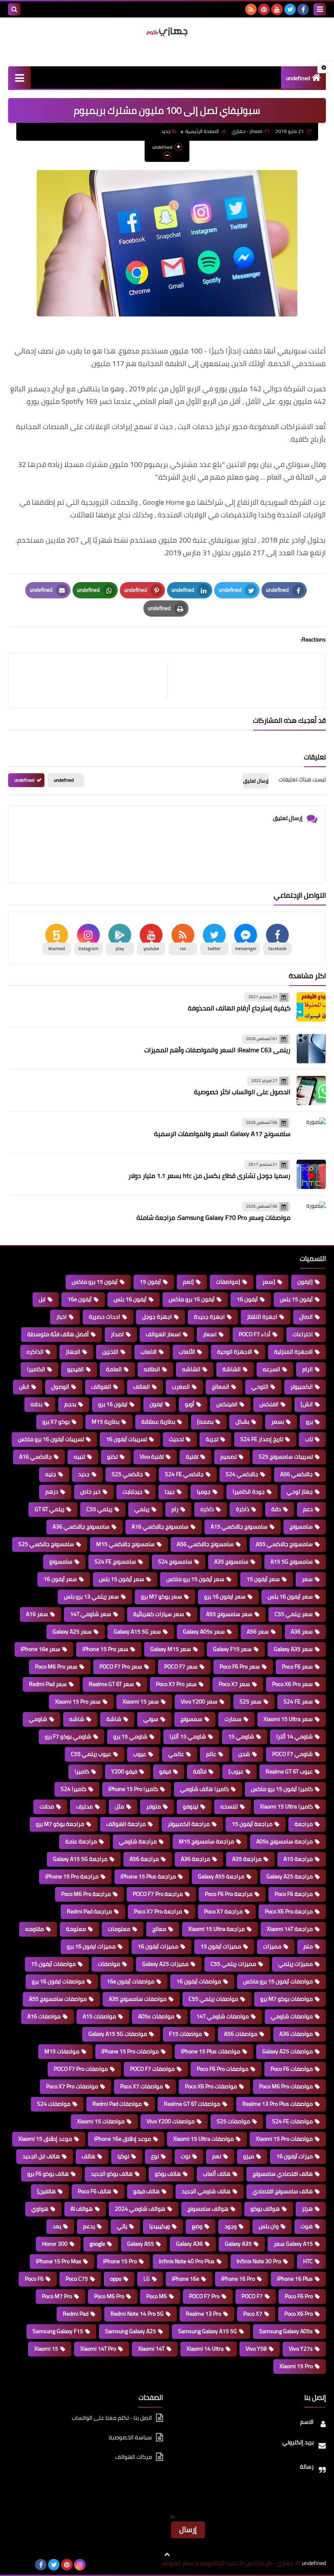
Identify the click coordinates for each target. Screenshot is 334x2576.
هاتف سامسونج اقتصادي (283, 2191)
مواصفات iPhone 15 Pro (130, 2051)
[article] (92, 680)
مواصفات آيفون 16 (199, 1981)
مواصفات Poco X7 (142, 2086)
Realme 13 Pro (203, 2314)
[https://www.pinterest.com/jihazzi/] (28, 2565)
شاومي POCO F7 (292, 1754)
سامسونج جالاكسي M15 (125, 1544)
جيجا (170, 1492)
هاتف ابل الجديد (41, 2156)
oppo (116, 2279)
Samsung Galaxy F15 (58, 2331)
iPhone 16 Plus (295, 2279)
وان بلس (269, 2226)
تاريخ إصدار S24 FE (262, 1439)
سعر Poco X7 (234, 1684)
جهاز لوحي (300, 1492)
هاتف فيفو (146, 2191)
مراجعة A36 (196, 1859)
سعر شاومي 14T (91, 1614)
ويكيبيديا (159, 2226)
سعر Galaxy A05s (204, 1632)
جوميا (204, 1492)
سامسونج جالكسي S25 (46, 1544)
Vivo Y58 (256, 2349)
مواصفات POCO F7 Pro (81, 2069)
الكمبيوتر (302, 1387)
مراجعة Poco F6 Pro (229, 1894)
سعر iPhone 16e (41, 1649)
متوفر (154, 1806)
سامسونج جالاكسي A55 (284, 1544)
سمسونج (191, 1719)
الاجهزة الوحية (235, 1352)
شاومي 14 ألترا (294, 1736)
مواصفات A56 (241, 2034)
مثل (120, 1806)
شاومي (38, 1719)
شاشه (77, 1719)
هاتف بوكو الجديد (112, 2174)
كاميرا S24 (74, 1789)
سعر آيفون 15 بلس (122, 1579)
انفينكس (227, 1404)
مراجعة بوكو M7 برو (60, 1824)
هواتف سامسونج (208, 2209)
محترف (85, 1806)
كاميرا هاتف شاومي (204, 1789)
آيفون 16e (80, 1299)
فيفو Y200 (124, 1771)
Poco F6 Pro (299, 2296)
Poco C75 (77, 2279)
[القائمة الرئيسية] (19, 77)
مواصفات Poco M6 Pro (286, 2086)
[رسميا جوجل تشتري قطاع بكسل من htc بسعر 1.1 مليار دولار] (311, 1174)
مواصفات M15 (62, 2051)
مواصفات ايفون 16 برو (58, 1981)
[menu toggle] (320, 9)
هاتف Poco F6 (94, 2191)
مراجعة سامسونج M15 (207, 1841)
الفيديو (76, 1369)
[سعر (269, 1282)
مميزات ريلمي (296, 1964)
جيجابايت (133, 1492)
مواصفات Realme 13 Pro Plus (278, 2104)
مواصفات (109, 1964)
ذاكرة (243, 1509)
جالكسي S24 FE (184, 1474)
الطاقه (152, 1369)
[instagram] (80, 2565)
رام (175, 1509)
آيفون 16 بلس (130, 1299)
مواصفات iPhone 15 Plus (211, 2051)
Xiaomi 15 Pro (296, 2366)
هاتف (89, 2156)
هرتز (307, 2209)
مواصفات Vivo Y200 (171, 2121)
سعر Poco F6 (297, 1666)
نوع (155, 2156)
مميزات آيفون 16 (158, 1946)
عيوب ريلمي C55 (91, 1754)
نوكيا (123, 2156)
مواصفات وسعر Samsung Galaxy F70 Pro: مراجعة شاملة (213, 1217)
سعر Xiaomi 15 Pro (78, 1701)
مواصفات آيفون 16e (131, 1981)
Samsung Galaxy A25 (131, 2331)
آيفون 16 (247, 1299)
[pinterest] (264, 9)
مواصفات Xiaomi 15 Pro (284, 2139)
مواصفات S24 (54, 2104)
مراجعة (304, 1824)
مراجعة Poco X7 (223, 1911)
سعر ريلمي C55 (294, 1614)
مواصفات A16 (44, 2016)
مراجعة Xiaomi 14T (290, 1929)
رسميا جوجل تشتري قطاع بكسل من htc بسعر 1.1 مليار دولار (209, 1176)
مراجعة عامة (81, 1841)
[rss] (251, 9)
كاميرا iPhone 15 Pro (133, 1789)
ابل (42, 1299)
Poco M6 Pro (109, 2296)
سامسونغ (61, 1562)
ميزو (249, 2156)
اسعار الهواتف (163, 1334)
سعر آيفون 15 (263, 1579)
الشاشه (191, 1369)
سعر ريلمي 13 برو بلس (91, 1597)
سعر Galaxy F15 (232, 1649)
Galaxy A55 (141, 2244)
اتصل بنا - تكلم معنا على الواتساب (112, 2418)
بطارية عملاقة (158, 1422)
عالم (211, 1754)
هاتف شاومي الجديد (206, 2191)
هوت (307, 2226)
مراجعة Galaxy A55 (221, 1876)
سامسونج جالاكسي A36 (81, 1527)
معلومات (119, 1929)
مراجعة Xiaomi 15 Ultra (216, 1929)
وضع (197, 2226)
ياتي (122, 2226)
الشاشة (232, 1369)
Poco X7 (253, 2314)
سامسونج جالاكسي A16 (160, 1527)
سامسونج (301, 1527)
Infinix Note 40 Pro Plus (187, 2261)
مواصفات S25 (233, 2121)
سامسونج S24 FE (115, 1562)
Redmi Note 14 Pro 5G (137, 2314)
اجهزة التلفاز (262, 1317)
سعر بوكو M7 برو (162, 1597)
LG (147, 2279)
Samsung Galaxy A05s (286, 2331)
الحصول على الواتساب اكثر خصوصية (242, 1092)
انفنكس (269, 1404)
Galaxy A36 (189, 2244)
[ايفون (305, 1282)
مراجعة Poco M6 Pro (86, 1894)
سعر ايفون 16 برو (225, 1597)
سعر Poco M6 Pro (56, 1666)
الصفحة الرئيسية (202, 131)
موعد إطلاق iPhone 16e (123, 2139)
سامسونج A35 (231, 1562)
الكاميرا (36, 1369)
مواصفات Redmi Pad (117, 2104)
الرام (308, 1369)
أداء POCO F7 (255, 1334)
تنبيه (79, 1457)
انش (24, 1387)
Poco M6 (157, 2296)
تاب (309, 1439)
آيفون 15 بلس (296, 1299)
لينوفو (191, 1806)
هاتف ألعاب (217, 2174)
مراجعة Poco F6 (294, 1894)
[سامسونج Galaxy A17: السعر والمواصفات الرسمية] (311, 1132)
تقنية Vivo (152, 1457)
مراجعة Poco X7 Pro (158, 1911)
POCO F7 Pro (204, 2296)
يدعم (89, 2226)
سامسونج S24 (175, 1562)
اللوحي (260, 1387)
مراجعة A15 (298, 1859)
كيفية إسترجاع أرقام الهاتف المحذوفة (239, 1008)
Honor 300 (55, 2244)
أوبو (190, 1404)
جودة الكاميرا (249, 1492)
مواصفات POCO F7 (152, 2069)
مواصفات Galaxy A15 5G (118, 2034)
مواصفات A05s (156, 2016)
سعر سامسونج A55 (229, 1614)
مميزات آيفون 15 (221, 1946)
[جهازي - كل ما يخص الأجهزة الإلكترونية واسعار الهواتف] (167, 32)
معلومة (76, 1929)
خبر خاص (90, 1492)
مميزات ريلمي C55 (233, 1964)
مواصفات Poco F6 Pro (223, 2069)
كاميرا (82, 1771)
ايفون (156, 1404)
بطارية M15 (105, 1422)
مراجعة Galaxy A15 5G (80, 1859)
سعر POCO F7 (181, 1666)
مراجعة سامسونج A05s (285, 1841)
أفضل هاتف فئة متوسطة (58, 1334)
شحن (244, 1754)
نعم (217, 2156)
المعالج (221, 1387)
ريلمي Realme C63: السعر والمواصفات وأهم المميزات (217, 1050)
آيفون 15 (150, 1282)
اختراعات (303, 1334)
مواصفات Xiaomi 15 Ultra (203, 2139)
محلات (47, 1806)
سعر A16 (37, 1614)
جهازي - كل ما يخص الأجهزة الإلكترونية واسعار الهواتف (227, 2563)
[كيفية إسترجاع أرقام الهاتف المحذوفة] (311, 1007)
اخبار (62, 1317)
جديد (166, 131)
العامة (114, 1369)
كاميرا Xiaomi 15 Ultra (286, 1806)
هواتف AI (82, 2209)
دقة (276, 1509)
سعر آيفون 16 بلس (290, 1597)
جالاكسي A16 (35, 1457)
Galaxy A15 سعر (293, 2244)
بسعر (278, 1422)
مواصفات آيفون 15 (53, 1964)
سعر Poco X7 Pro (176, 1684)
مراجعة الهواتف (126, 1824)
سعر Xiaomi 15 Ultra (288, 1719)
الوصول (60, 1387)
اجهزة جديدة (209, 1317)
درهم (52, 1492)
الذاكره (35, 1352)
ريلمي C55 (99, 1509)
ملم (308, 1946)
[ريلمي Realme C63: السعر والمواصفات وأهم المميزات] (311, 1049)
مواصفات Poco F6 (292, 2069)
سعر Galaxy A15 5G (137, 1632)
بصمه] (205, 1422)
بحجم (70, 1404)
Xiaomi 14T (151, 2349)
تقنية (192, 1457)
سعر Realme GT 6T (111, 1684)
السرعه (271, 1369)
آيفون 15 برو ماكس (95, 1282)
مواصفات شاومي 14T (223, 2016)
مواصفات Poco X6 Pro (211, 2086)
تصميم (229, 1457)
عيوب (140, 1754)
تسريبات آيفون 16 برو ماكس (51, 1439)
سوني (151, 1719)
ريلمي (142, 1509)
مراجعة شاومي (138, 1841)
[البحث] (14, 9)
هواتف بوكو (265, 2209)
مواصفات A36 (296, 2034)
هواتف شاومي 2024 (140, 2209)
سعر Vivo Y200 (199, 1701)
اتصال (306, 1317)
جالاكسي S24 (242, 1474)
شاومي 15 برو (130, 1736)
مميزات (272, 1946)
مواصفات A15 (99, 2016)
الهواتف (101, 1387)
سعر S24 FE (298, 1701)
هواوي (40, 2209)
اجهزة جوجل (157, 1317)
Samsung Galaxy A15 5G (208, 2331)
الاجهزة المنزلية (293, 1352)
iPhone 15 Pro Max (58, 2261)
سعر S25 (250, 1701)
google (97, 2244)
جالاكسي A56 (297, 1474)
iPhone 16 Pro (238, 2279)
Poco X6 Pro (299, 2314)
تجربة (212, 1439)
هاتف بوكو (168, 2174)
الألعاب (187, 1352)
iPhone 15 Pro (120, 2261)
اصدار (117, 1334)
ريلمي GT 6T (49, 1509)
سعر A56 (258, 1632)
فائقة (200, 1771)
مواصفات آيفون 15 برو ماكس (278, 1981)
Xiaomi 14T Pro (98, 2349)
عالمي (176, 1754)
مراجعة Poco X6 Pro (289, 1911)
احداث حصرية (104, 1317)
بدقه (36, 1404)
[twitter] (290, 9)
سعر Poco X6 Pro (292, 1684)
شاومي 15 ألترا (188, 1736)
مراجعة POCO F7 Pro (158, 1894)
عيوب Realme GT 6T (289, 1771)
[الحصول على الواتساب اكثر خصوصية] (311, 1091)
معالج (159, 1929)
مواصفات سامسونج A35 (138, 1999)
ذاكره (207, 1509)
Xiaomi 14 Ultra (205, 2349)
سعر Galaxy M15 (171, 1649)
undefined (298, 78)
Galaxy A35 (238, 2244)
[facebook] (303, 9)
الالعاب (149, 1352)
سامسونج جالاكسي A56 (205, 1544)
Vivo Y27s (301, 2349)
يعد (57, 2226)
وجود (231, 2226)
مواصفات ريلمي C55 (213, 1999)
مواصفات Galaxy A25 (288, 2051)
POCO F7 (252, 2296)
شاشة (114, 1719)
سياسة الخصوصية (130, 2437)
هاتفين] (46, 2191)
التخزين (110, 1352)
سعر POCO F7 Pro (121, 1666)
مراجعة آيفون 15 (252, 1824)
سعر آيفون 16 (60, 1579)
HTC (308, 2261)
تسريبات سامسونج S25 (286, 1457)
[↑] (167, 2554)
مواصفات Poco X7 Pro (72, 2086)
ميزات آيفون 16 (294, 2156)
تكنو (112, 1457)
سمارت (233, 1719)
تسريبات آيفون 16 (126, 1439)
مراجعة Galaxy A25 (290, 1876)
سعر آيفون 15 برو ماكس (195, 1579)
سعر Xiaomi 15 (141, 1701)
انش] (307, 1404)
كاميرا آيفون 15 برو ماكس (282, 1789)
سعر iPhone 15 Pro (105, 1649)
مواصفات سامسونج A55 (58, 1999)
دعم (308, 1509)
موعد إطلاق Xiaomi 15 (45, 2139)
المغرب (181, 1387)
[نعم (188, 1282)
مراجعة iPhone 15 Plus (148, 1876)
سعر (307, 1579)
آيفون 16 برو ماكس (192, 1299)
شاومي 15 (241, 1736)
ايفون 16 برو (113, 1404)
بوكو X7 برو (56, 1422)
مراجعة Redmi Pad (89, 1911)
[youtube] (277, 9)
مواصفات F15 (186, 2034)
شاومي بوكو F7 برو (68, 1736)
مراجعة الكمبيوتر (189, 1824)
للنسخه (229, 1806)
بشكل (242, 1422)
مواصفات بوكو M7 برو (287, 1999)
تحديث (176, 1439)
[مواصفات (228, 1282)
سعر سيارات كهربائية (159, 1614)
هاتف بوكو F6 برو (48, 2174)
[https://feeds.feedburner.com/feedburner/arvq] (15, 2565)
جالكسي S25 (127, 1474)
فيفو (165, 1771)
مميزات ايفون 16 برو (91, 1946)
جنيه (51, 1474)
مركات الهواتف (134, 2457)
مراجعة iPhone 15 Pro (72, 1876)
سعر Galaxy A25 (72, 1632)
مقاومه (35, 1929)
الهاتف (142, 1387)
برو (309, 1422)
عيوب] (236, 1771)
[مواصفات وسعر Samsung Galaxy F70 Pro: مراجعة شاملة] (311, 1216)
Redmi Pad (76, 2314)
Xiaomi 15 (46, 2349)
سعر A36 (302, 1632)
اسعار (210, 1334)
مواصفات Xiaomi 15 (101, 2121)
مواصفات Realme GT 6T (192, 2104)
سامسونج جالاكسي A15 (239, 1527)
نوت (186, 2156)
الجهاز (73, 1352)
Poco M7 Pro (57, 2296)
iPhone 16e (186, 2279)
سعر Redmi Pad (48, 1684)
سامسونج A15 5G (292, 1562)
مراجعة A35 (247, 1859)
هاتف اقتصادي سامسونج (283, 2174)
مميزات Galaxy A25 (165, 1964)
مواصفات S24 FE (292, 2121)
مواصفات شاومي (292, 2016)
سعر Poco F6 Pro (240, 1666)
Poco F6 (34, 2279)
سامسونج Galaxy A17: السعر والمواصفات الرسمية (222, 1134)
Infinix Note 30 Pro (259, 2261)
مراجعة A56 (144, 1859)
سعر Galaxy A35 (293, 1649)
